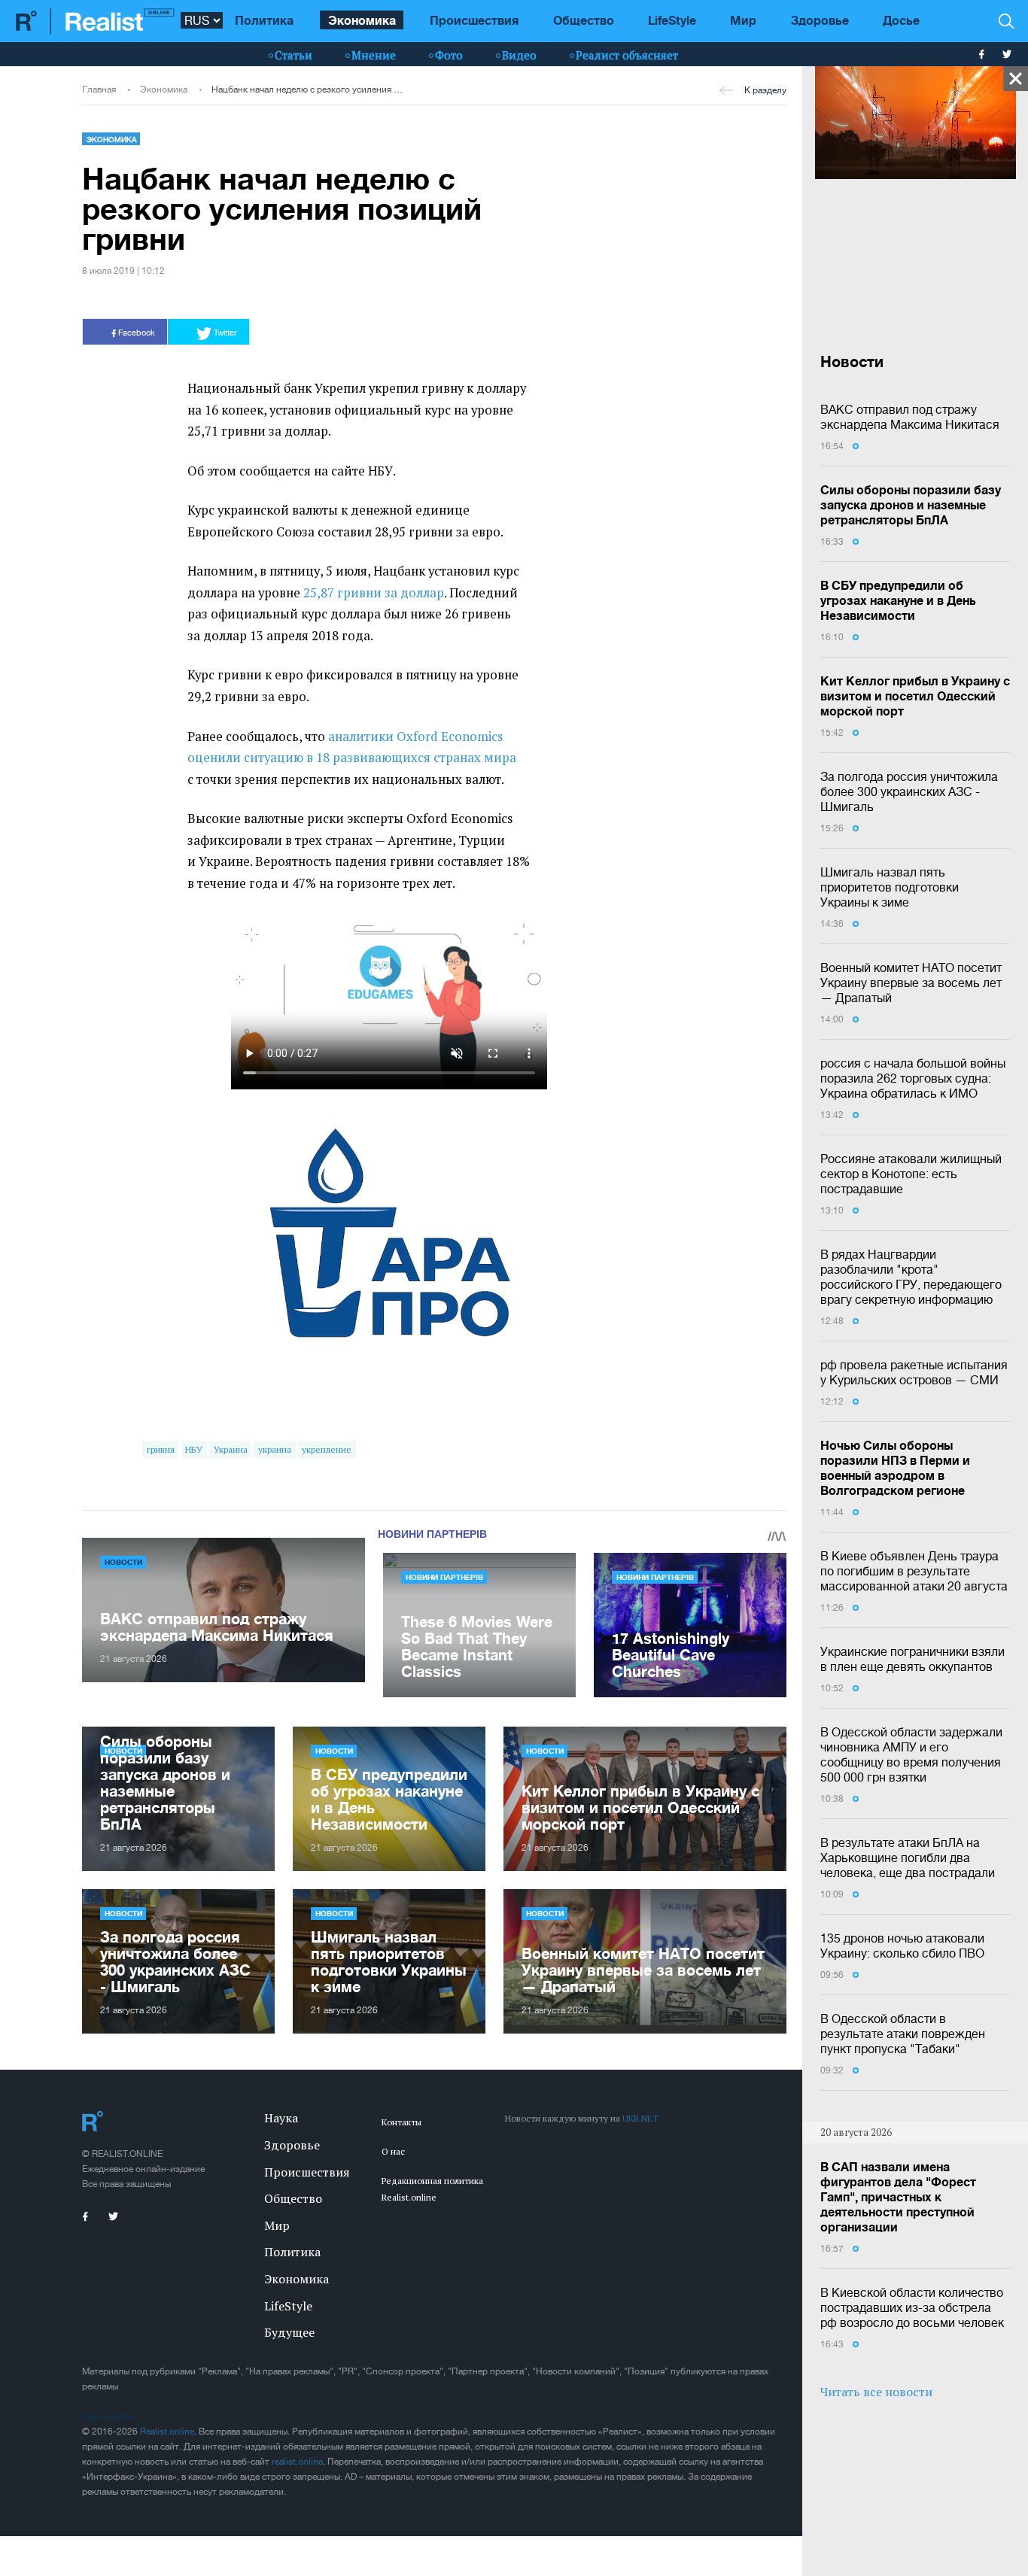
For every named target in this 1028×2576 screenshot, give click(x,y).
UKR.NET (640, 2118)
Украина (231, 1449)
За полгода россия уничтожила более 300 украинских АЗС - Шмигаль (909, 791)
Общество (584, 20)
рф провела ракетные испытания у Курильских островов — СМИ (914, 1372)
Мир (743, 20)
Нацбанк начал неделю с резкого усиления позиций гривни (308, 90)
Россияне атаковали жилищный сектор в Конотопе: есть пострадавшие (911, 1174)
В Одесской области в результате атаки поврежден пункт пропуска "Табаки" (903, 2034)
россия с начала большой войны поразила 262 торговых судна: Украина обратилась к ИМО (913, 1078)
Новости (123, 1562)
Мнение (374, 55)
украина (275, 1449)
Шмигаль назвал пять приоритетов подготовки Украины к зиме (890, 887)
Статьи (293, 55)
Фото (449, 55)
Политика (264, 20)
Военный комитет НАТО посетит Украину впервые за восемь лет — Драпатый (911, 983)
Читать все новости (876, 2392)
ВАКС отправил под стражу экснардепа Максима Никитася (910, 417)
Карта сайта (107, 2417)
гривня (161, 1449)
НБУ (194, 1449)
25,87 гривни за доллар (374, 593)
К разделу (765, 90)
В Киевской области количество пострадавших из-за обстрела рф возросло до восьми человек (912, 2307)
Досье (901, 20)
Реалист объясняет (627, 55)
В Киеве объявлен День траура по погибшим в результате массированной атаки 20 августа (914, 1571)
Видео (519, 55)
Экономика (362, 20)
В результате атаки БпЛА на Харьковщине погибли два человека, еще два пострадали (908, 1858)
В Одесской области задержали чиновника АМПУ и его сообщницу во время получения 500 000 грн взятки (911, 1754)
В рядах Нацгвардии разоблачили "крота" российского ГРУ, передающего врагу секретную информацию (911, 1277)
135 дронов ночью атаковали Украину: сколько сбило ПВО (902, 1946)
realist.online (297, 2462)
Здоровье (820, 20)
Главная (99, 90)
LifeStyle (672, 20)
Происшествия (474, 20)
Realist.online (167, 2432)
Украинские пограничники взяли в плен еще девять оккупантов (912, 1659)
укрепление (327, 1449)
